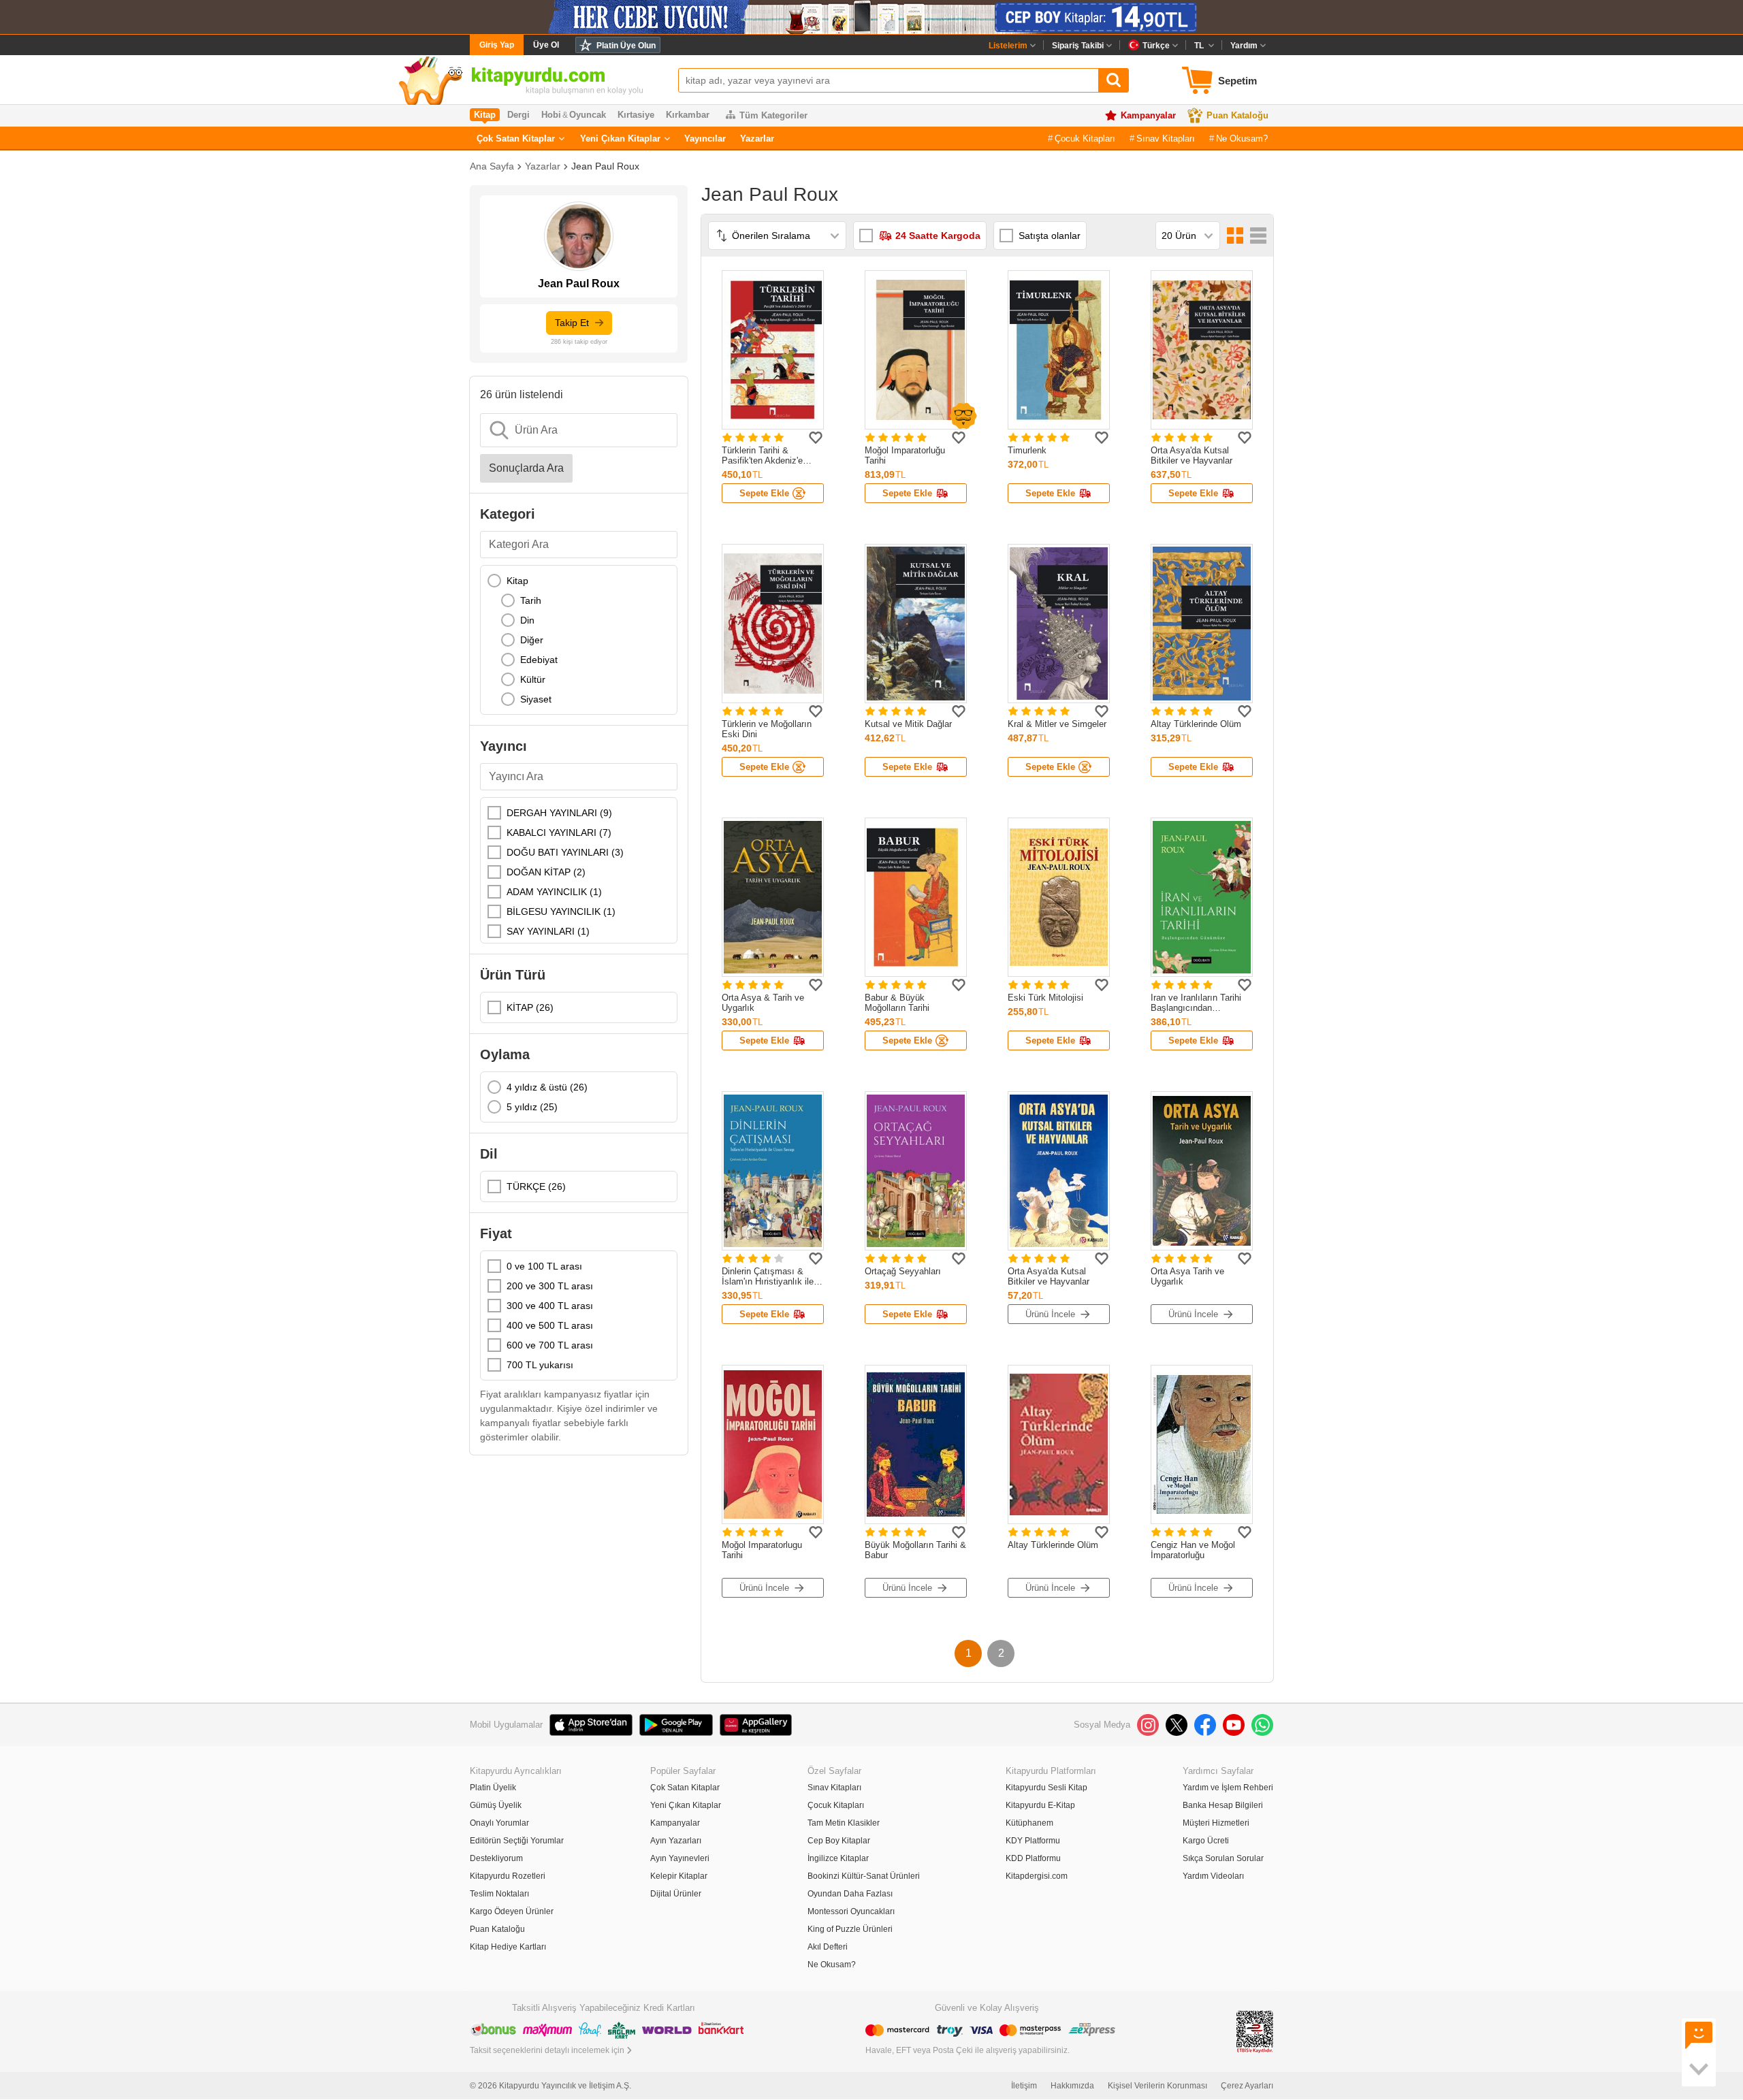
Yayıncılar (705, 139)
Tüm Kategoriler (773, 115)
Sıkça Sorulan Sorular (1223, 1858)
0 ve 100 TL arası (544, 1266)
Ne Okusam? (1242, 139)
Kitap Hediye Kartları (508, 1947)
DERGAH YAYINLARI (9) (559, 813)
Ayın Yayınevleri (680, 1858)
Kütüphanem (1029, 1823)
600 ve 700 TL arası (550, 1345)
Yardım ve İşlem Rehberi (1228, 1788)
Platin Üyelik (493, 1788)
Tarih (531, 600)
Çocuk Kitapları (1085, 139)
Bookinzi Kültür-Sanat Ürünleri (864, 1876)
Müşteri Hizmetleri (1216, 1823)
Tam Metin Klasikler (844, 1823)
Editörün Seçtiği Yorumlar (517, 1841)
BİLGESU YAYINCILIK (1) (561, 911)
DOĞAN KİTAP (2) (546, 872)
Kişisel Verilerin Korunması (1157, 2086)
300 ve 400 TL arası (550, 1306)
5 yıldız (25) (532, 1107)
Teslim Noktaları (499, 1894)
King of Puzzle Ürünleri (850, 1929)
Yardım (1244, 46)
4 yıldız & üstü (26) (547, 1087)
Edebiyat (539, 660)
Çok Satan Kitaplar (516, 139)
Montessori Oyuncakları (851, 1911)
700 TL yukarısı (540, 1365)
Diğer (532, 640)
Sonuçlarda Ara (526, 468)
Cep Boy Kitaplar (839, 1841)
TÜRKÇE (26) (536, 1186)
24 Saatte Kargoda (938, 236)
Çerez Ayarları (1247, 2086)
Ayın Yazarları (676, 1841)
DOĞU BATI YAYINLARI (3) (565, 852)
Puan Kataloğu (1237, 115)
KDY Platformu (1033, 1841)
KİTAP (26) (530, 1007)
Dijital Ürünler (676, 1894)
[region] (579, 640)
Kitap (517, 581)
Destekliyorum (496, 1858)
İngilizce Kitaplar (838, 1858)
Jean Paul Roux (605, 166)
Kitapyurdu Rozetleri (508, 1876)
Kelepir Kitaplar (679, 1876)
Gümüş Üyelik (496, 1805)
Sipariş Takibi (1078, 46)
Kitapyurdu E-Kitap (1040, 1805)
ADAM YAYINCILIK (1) (554, 892)
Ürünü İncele (1050, 1314)
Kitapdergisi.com (1037, 1876)
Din (527, 620)
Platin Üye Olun (626, 46)
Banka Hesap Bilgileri (1223, 1805)
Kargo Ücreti (1206, 1841)
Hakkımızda (1072, 2086)
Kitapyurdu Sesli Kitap (1046, 1788)
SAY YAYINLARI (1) (548, 931)
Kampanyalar (1148, 115)
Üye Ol (546, 45)
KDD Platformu (1033, 1858)
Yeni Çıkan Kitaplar (620, 139)
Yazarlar (757, 139)
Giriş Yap (497, 45)
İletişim (1024, 2086)
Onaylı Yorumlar (499, 1823)
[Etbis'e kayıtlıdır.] (1255, 2031)
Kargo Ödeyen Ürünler (512, 1911)
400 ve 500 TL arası (550, 1325)
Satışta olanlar (1050, 236)
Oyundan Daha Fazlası (850, 1894)
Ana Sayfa (492, 166)
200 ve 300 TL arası (550, 1286)
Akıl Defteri (828, 1947)
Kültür (533, 679)
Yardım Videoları (1213, 1876)
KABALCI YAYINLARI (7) (559, 833)
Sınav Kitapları (1166, 139)
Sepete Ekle (764, 493)
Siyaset (536, 699)
